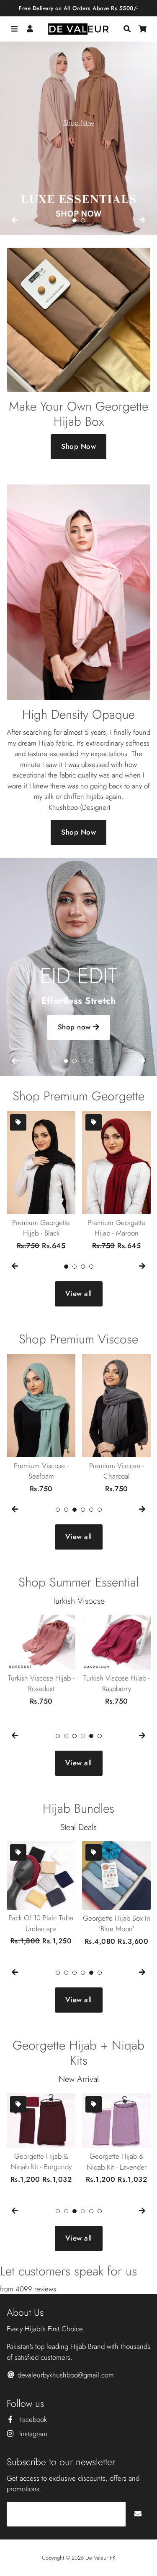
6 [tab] (100, 1510)
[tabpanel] (78, 130)
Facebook (32, 2419)
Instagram (32, 2434)
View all (79, 1293)
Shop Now (79, 123)
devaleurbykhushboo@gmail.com (65, 2375)
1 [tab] (75, 220)
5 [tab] (91, 1510)
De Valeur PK (100, 2558)
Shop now (76, 1027)
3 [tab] (83, 1061)
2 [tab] (83, 220)
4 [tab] (91, 1061)
